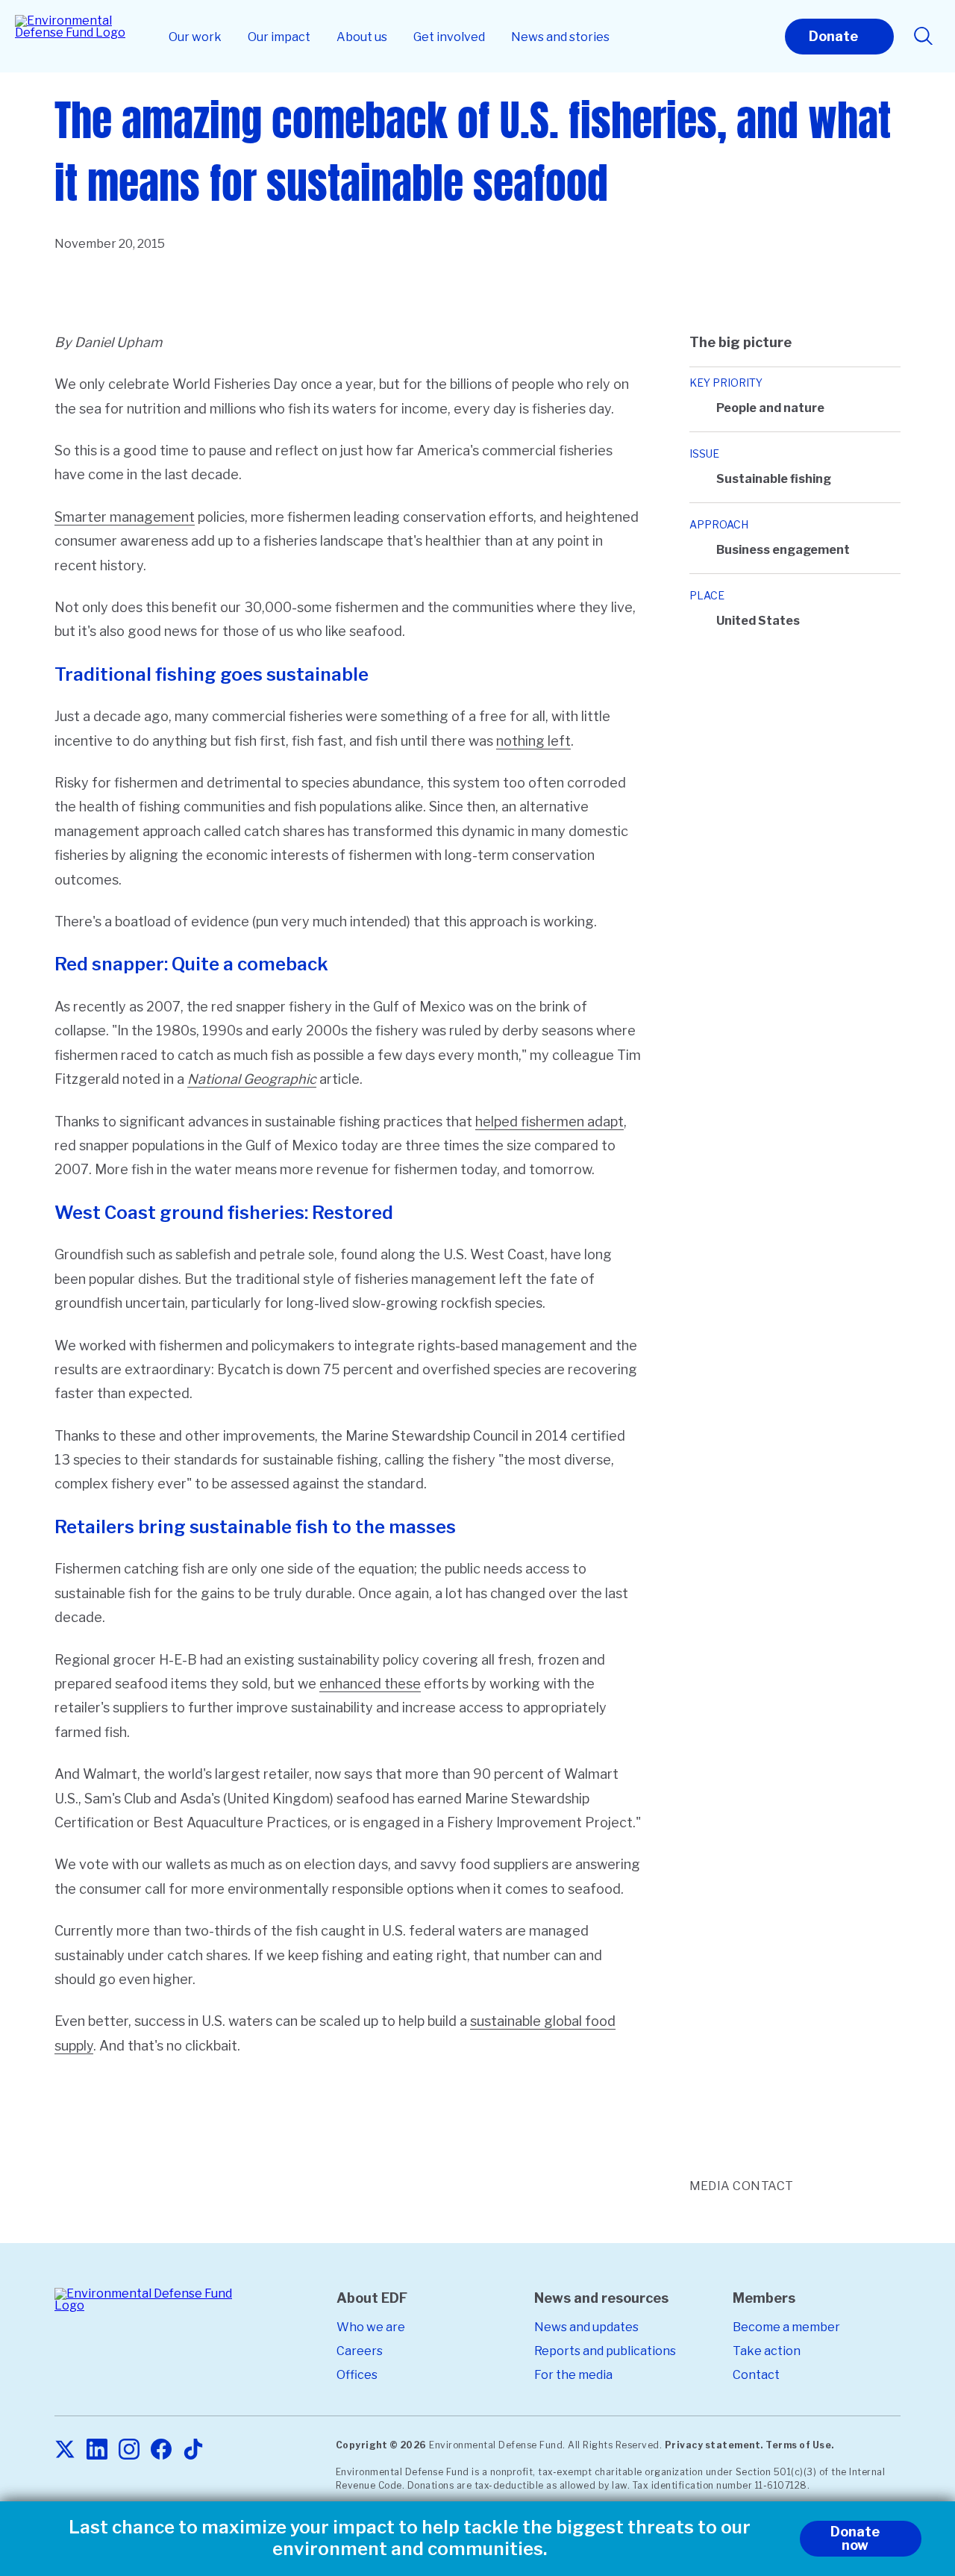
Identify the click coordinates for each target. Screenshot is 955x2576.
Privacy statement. (714, 2445)
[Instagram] (129, 2450)
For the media (573, 2375)
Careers (360, 2351)
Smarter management (125, 517)
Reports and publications (605, 2351)
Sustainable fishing (774, 479)
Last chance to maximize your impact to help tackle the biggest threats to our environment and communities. (410, 2538)
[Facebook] (161, 2450)
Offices (357, 2375)
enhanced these (370, 1684)
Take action (767, 2351)
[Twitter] (65, 2450)
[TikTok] (193, 2450)
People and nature (770, 408)
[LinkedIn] (97, 2450)
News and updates (586, 2327)
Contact (756, 2375)
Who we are (371, 2327)
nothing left (533, 741)
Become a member (786, 2327)
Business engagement (783, 550)
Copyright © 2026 (381, 2445)
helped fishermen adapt (549, 1122)
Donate (833, 36)
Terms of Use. (800, 2445)
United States (758, 621)
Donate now (855, 2538)
